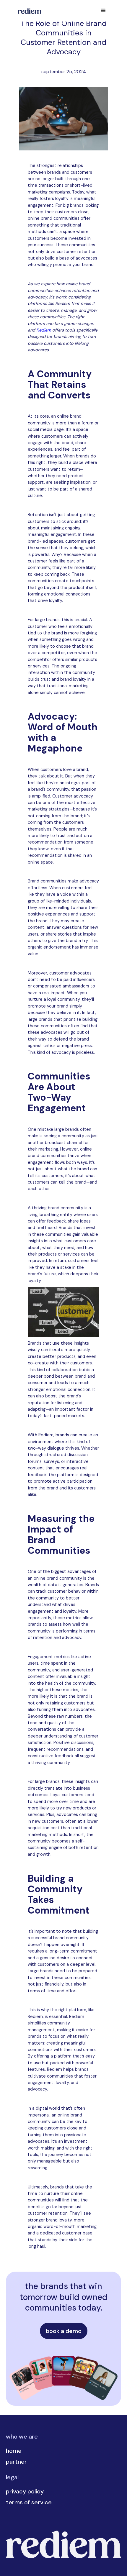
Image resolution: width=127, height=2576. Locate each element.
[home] (28, 11)
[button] (103, 11)
